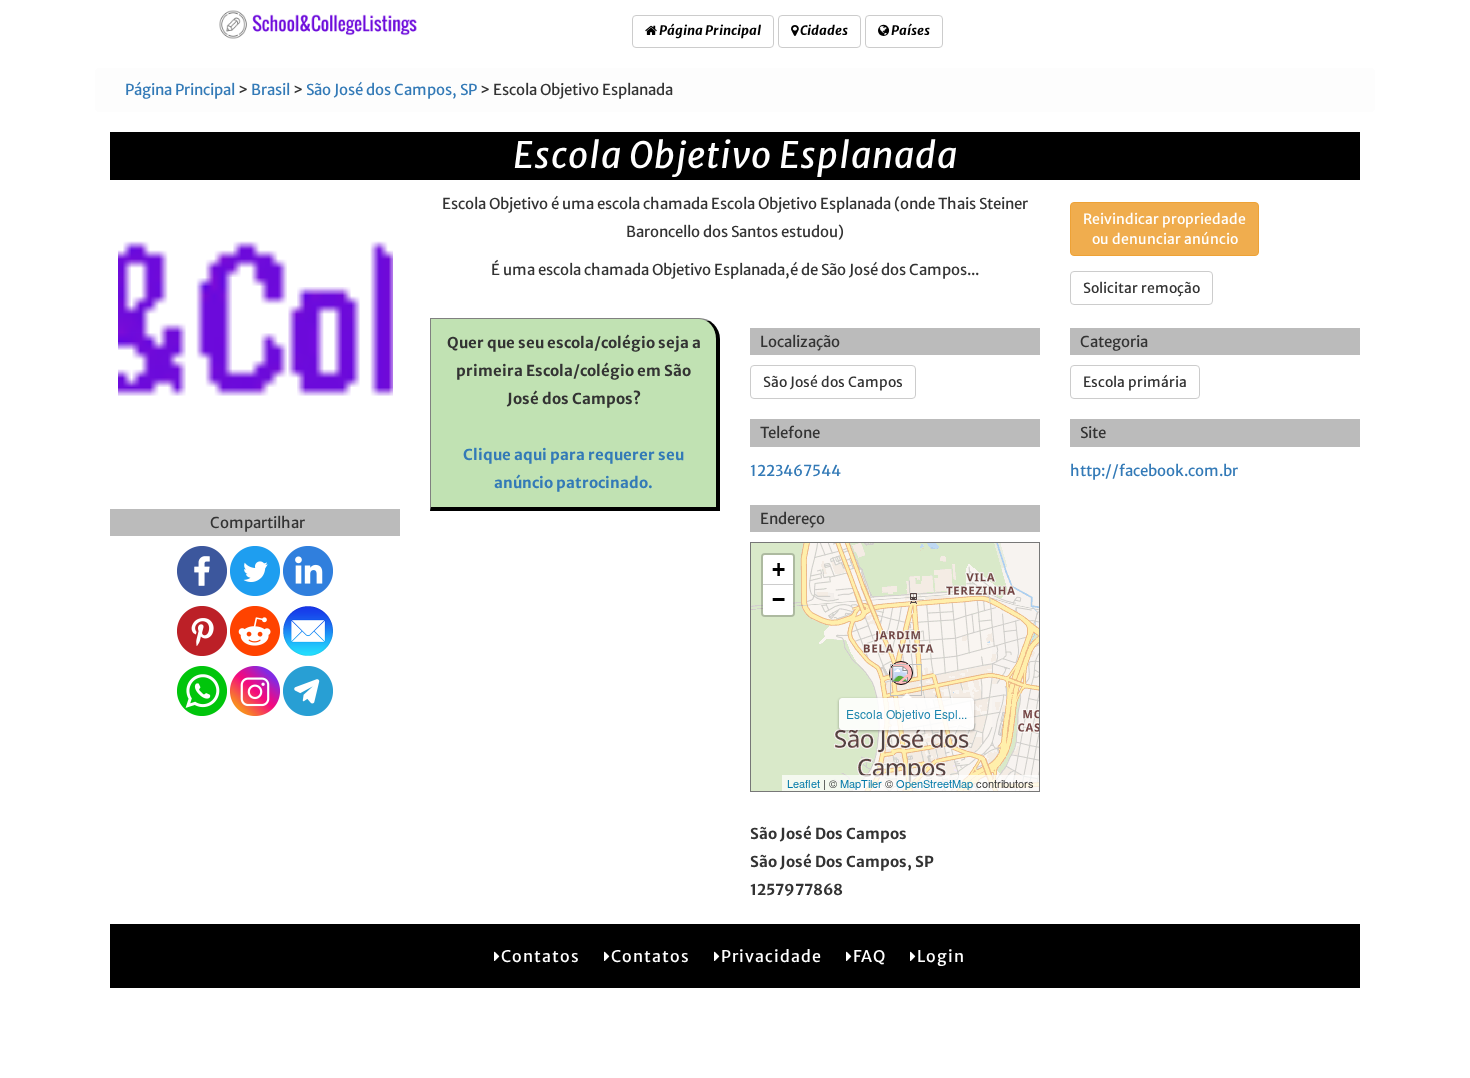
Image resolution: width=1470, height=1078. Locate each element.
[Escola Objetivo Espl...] (901, 673)
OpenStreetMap (934, 783)
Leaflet (803, 783)
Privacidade (771, 956)
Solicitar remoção (1141, 288)
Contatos (540, 956)
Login (941, 956)
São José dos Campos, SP (391, 89)
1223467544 (795, 470)
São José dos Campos (833, 382)
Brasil (270, 89)
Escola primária (1135, 382)
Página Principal (709, 30)
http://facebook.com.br (1154, 470)
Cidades (823, 30)
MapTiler (861, 783)
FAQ (869, 956)
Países (909, 30)
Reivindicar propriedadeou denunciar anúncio (1164, 229)
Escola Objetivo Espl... (906, 713)
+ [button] (778, 569)
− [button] (778, 599)
